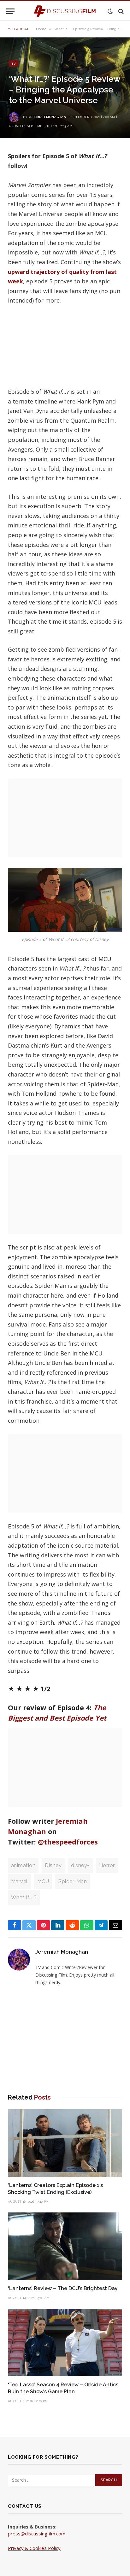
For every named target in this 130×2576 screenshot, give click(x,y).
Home (41, 29)
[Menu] (10, 11)
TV (14, 64)
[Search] (120, 11)
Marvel (19, 1881)
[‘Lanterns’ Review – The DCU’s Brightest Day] (65, 2246)
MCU (43, 1881)
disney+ (80, 1865)
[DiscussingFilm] (65, 11)
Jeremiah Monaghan (47, 117)
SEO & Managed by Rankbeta (40, 2555)
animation (23, 1865)
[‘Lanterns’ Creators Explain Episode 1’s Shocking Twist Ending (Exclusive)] (65, 2143)
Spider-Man (73, 1881)
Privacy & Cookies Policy (34, 2548)
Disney (53, 1865)
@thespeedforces (68, 1842)
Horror (107, 1865)
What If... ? (24, 1897)
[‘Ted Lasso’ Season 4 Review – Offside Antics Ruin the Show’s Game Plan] (65, 2342)
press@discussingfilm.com (37, 2534)
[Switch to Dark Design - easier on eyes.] (110, 11)
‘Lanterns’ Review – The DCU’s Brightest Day (63, 2288)
